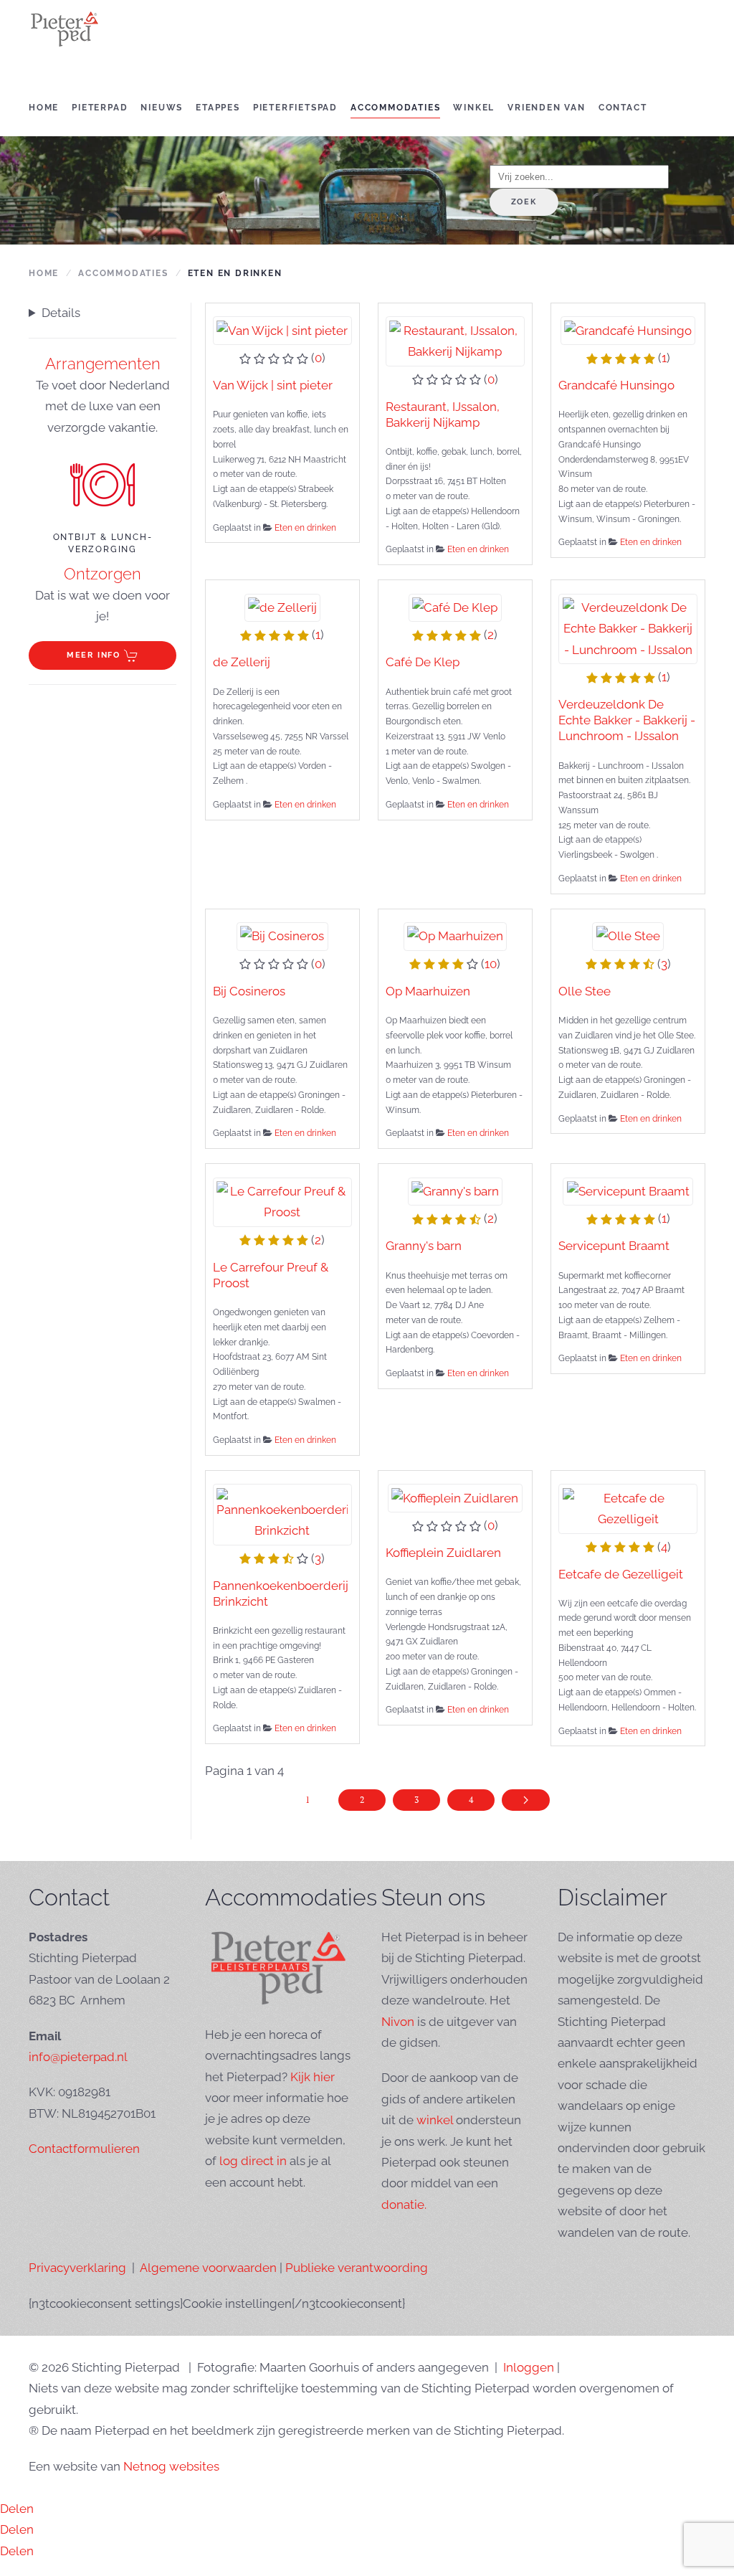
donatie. (404, 2205)
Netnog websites (171, 2466)
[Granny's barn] (456, 1190)
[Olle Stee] (628, 935)
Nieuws (162, 108)
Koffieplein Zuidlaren (443, 1553)
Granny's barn (424, 1246)
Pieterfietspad (295, 108)
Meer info (94, 655)
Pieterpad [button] (100, 108)
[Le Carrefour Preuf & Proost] (282, 1201)
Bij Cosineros (249, 991)
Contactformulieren (84, 2149)
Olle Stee (585, 991)
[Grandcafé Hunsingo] (628, 330)
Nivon (398, 2022)
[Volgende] (526, 1800)
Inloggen (529, 2367)
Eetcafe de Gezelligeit (621, 1574)
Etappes (218, 108)
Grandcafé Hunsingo (616, 385)
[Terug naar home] (65, 29)
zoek (524, 202)
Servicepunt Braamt (614, 1246)
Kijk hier (313, 2077)
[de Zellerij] (283, 607)
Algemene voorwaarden (208, 2268)
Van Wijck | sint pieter (273, 385)
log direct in (253, 2161)
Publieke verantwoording (357, 2268)
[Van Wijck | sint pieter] (282, 330)
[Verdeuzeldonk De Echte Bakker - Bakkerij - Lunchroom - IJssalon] (628, 628)
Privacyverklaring (77, 2268)
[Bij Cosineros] (282, 935)
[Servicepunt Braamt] (628, 1190)
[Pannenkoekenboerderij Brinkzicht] (282, 1513)
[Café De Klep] (455, 607)
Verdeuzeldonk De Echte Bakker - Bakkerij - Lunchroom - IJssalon (627, 720)
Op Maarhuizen (428, 991)
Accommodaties (395, 108)
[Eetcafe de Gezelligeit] (628, 1507)
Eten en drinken (305, 528)
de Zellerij (242, 662)
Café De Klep (423, 662)
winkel (435, 2120)
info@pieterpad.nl (78, 2057)
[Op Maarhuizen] (456, 935)
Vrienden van (547, 108)
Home (44, 108)
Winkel (474, 108)
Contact (623, 108)
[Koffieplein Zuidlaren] (455, 1497)
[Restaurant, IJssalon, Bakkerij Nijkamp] (455, 340)
